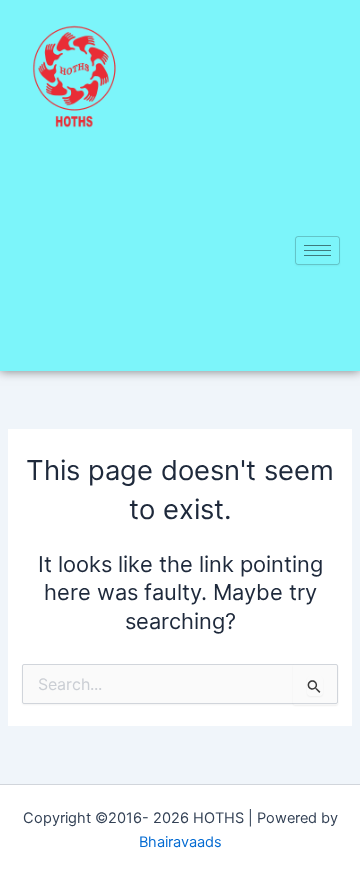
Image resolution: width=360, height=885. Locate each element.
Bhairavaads (180, 842)
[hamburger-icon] (317, 250)
